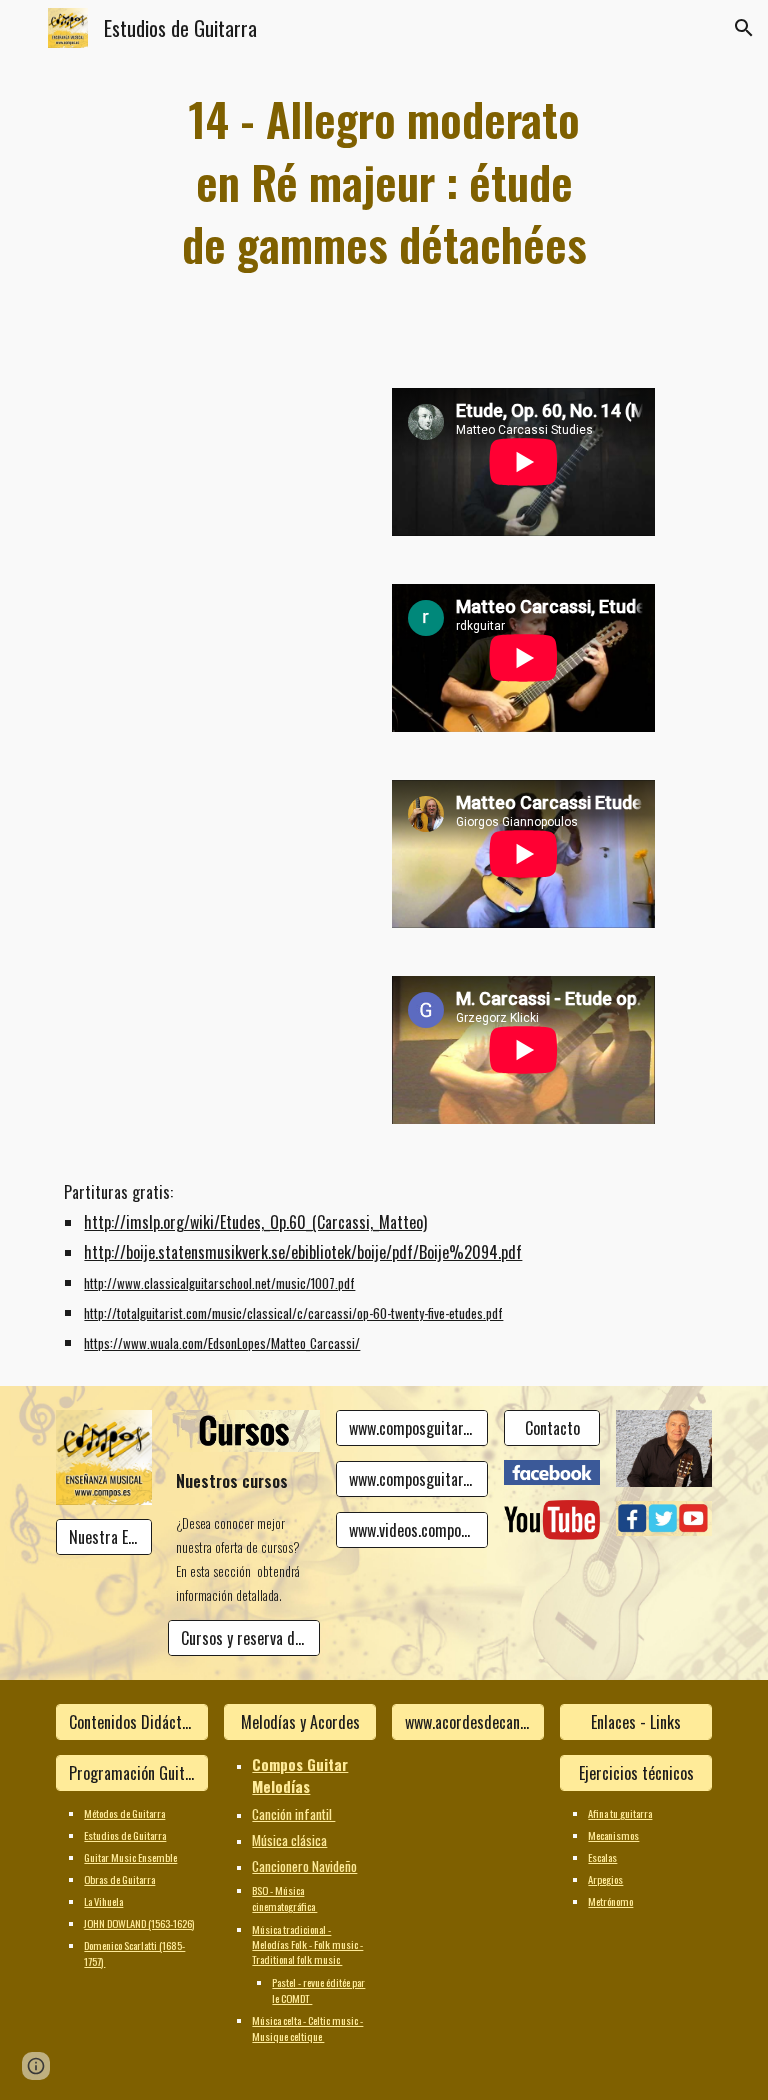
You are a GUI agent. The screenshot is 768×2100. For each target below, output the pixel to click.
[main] (383, 182)
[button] (24, 27)
